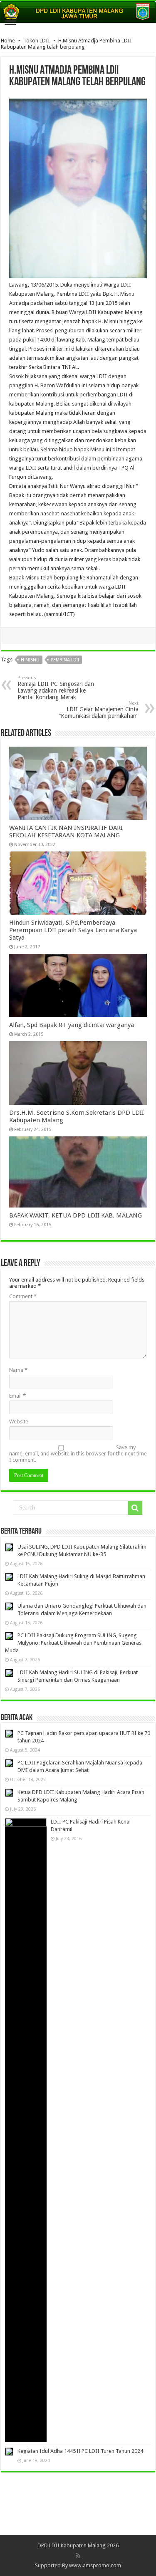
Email (17, 1396)
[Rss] (78, 2556)
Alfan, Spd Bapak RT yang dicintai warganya (72, 1025)
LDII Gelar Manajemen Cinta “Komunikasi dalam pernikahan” (99, 710)
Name (18, 1370)
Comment (23, 1296)
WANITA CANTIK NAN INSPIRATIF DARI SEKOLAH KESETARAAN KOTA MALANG (66, 831)
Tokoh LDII (37, 41)
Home (8, 41)
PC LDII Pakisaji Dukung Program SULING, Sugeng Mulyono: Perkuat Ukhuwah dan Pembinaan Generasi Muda (74, 1643)
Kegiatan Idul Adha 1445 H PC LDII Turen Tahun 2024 (80, 2451)
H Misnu (30, 660)
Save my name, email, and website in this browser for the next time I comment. (78, 1454)
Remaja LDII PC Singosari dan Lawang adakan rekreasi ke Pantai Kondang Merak (56, 688)
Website (19, 1422)
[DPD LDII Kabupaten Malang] (78, 12)
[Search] (135, 1508)
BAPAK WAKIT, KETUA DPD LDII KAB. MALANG (76, 1215)
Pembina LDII (65, 660)
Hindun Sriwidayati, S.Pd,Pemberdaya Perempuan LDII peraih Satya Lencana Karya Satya (73, 930)
